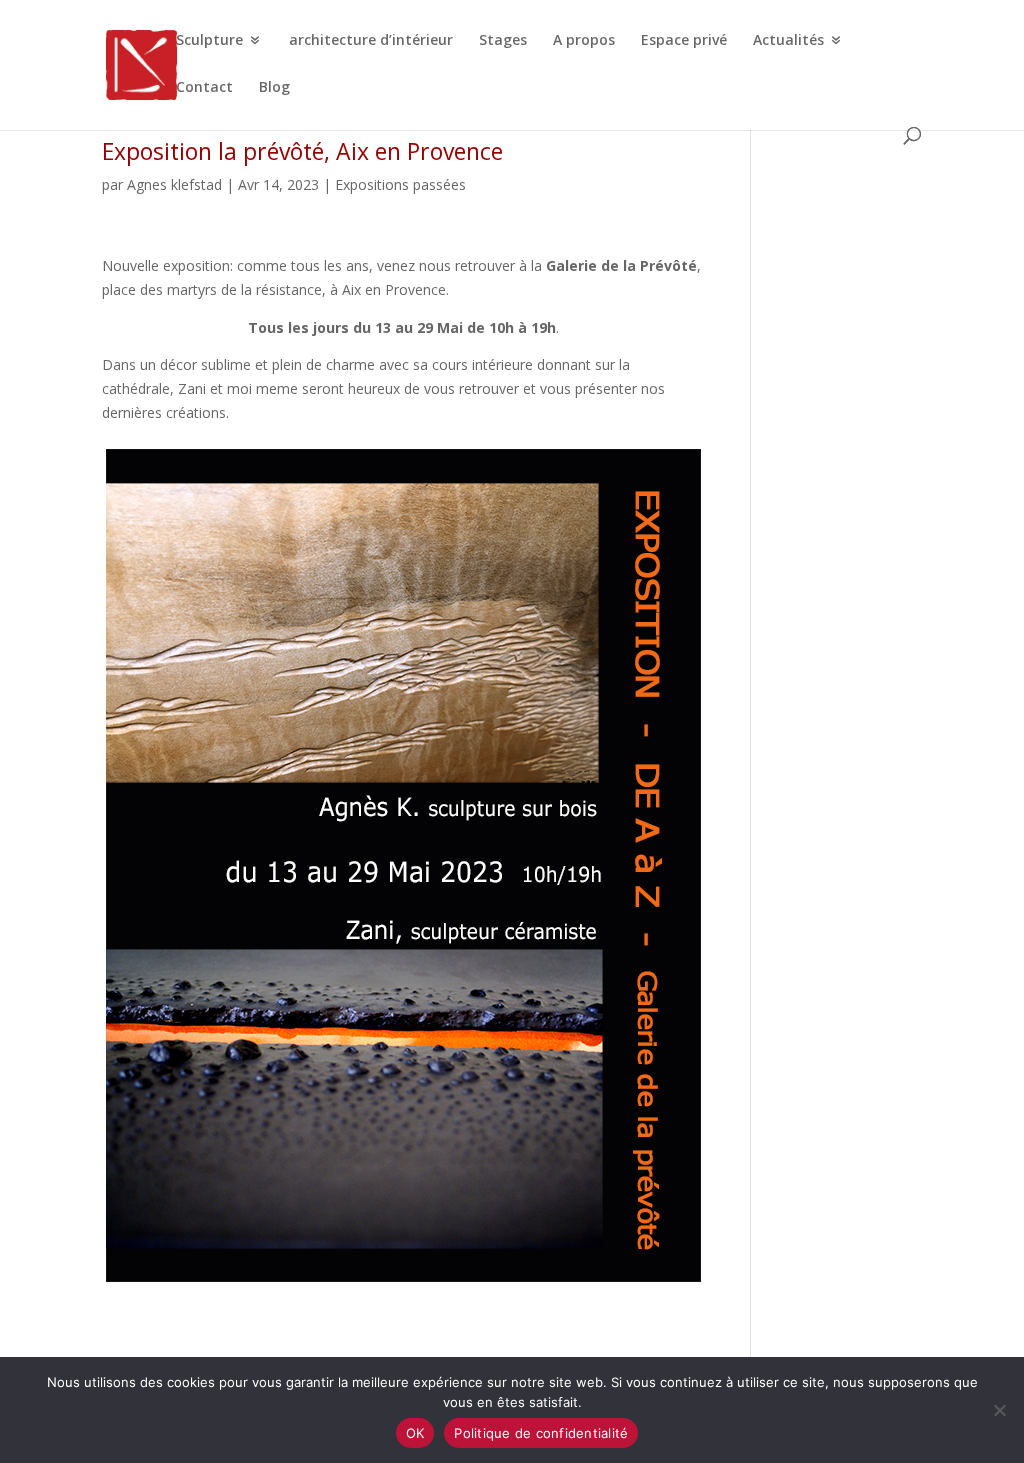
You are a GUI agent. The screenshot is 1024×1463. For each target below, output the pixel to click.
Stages (503, 41)
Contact (204, 88)
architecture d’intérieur (371, 41)
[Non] (999, 1410)
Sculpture (209, 41)
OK (415, 1433)
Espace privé (684, 41)
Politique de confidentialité (541, 1433)
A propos (584, 41)
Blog (274, 88)
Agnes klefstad (174, 184)
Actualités (788, 41)
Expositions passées (400, 184)
